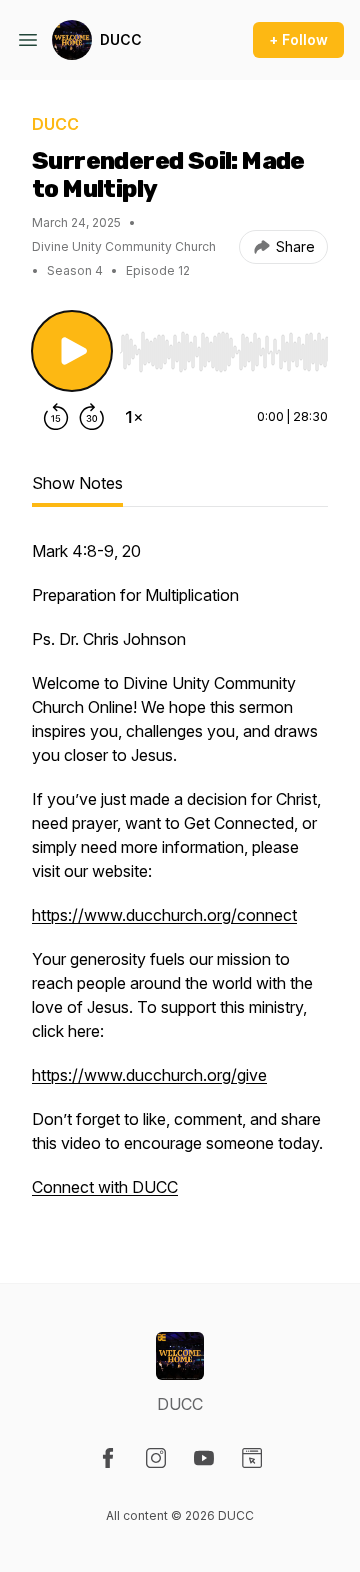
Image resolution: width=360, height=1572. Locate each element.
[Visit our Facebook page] (108, 1458)
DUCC (121, 39)
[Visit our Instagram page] (156, 1458)
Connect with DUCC (105, 1187)
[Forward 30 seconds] (92, 417)
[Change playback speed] (134, 417)
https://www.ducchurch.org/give (149, 1075)
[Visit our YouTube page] (204, 1458)
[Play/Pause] (72, 351)
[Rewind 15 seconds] (56, 417)
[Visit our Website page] (252, 1458)
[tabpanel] (180, 879)
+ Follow (298, 39)
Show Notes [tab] (77, 483)
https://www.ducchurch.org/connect (164, 915)
